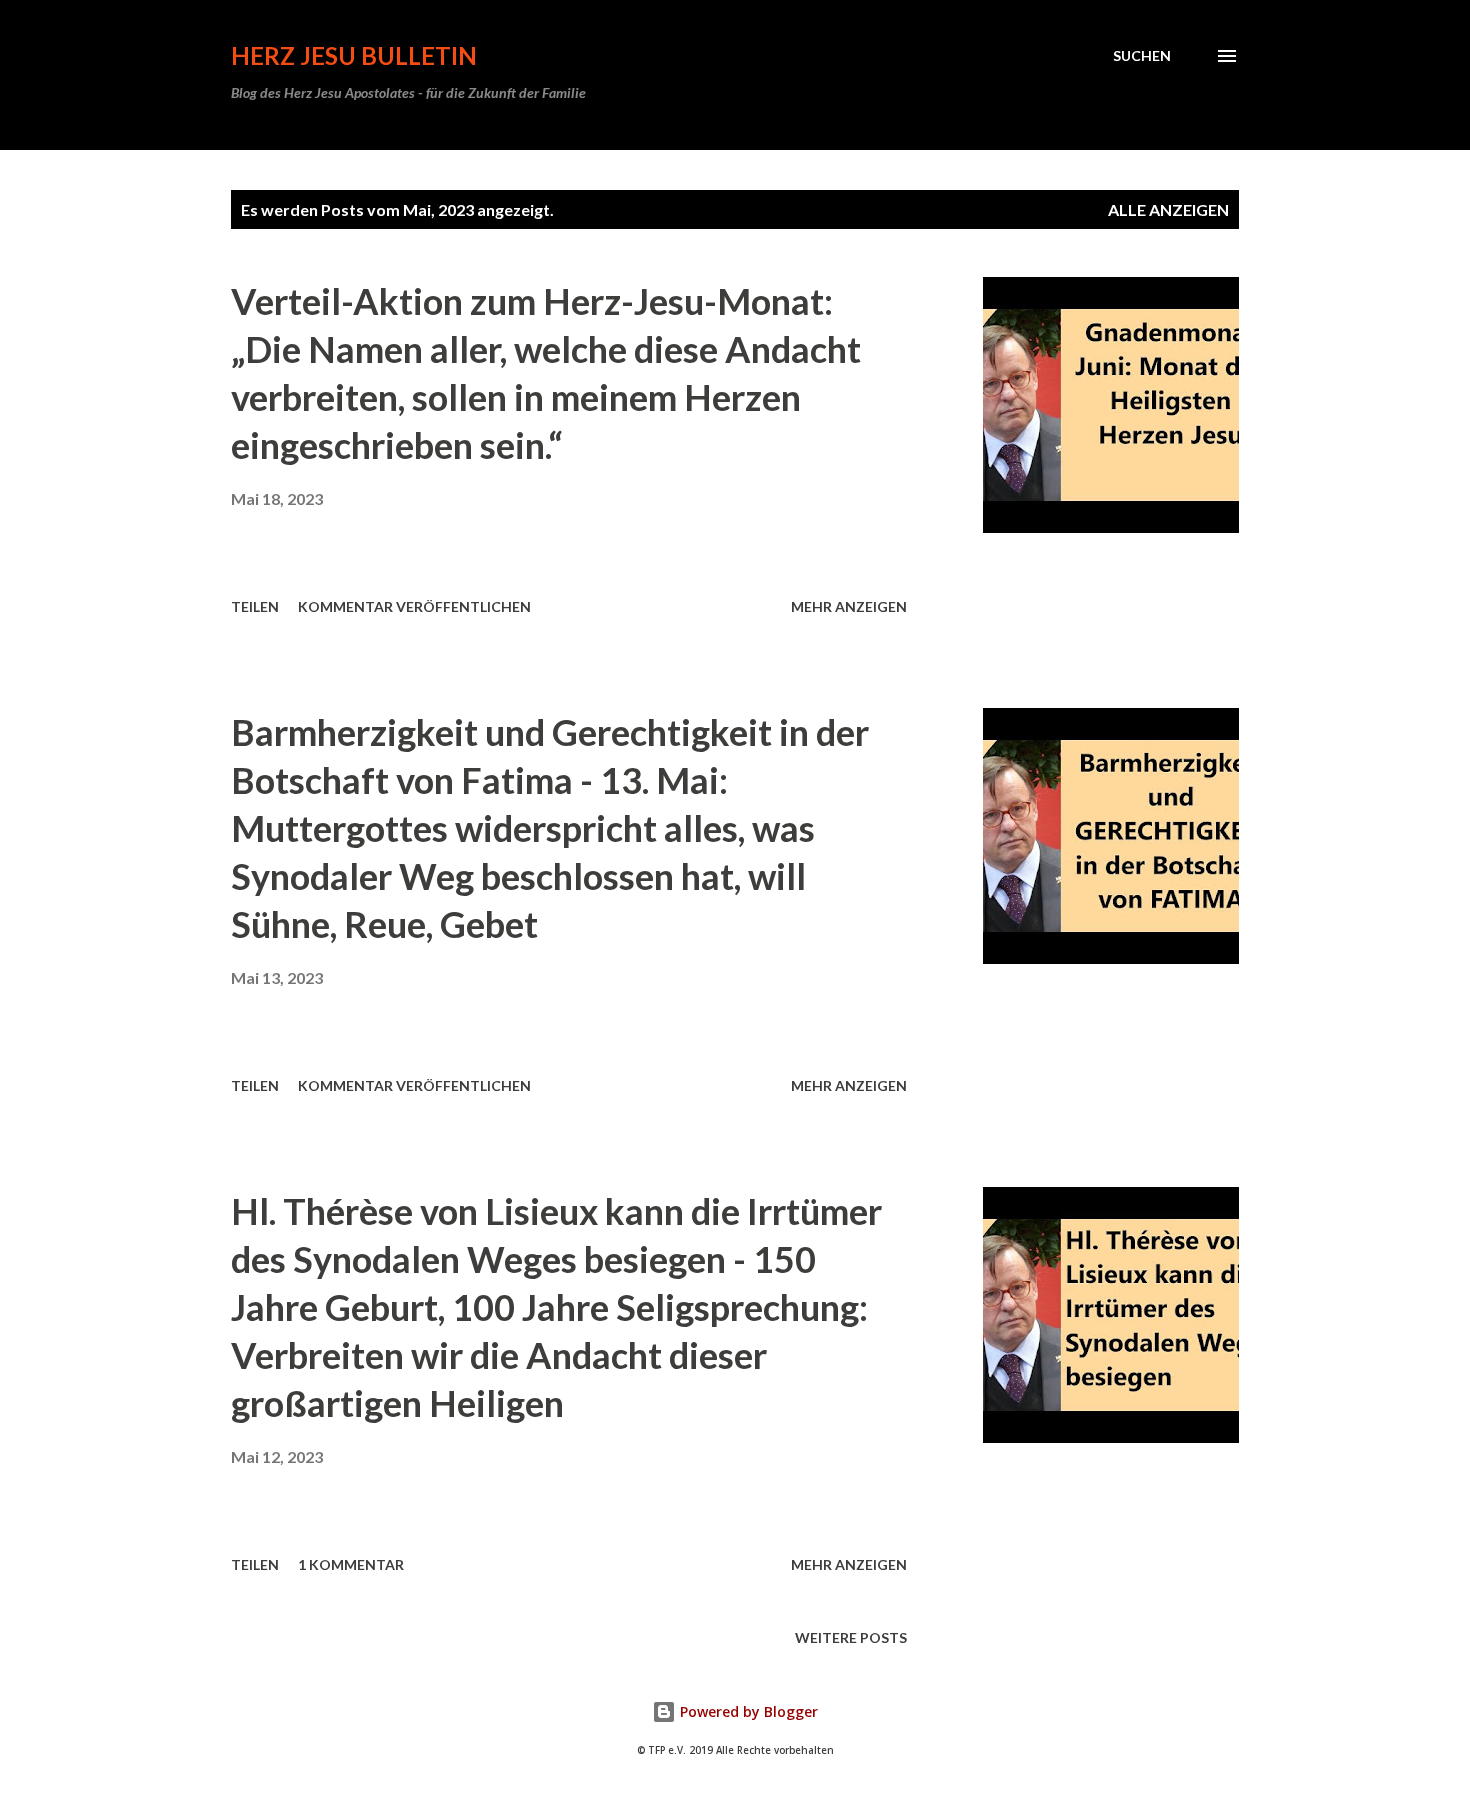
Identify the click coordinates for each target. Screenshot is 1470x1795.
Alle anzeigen (1168, 209)
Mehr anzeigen (849, 606)
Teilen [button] (255, 606)
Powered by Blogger (747, 1711)
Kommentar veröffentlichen (414, 606)
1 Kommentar (351, 1564)
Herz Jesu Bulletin (354, 55)
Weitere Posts (851, 1637)
